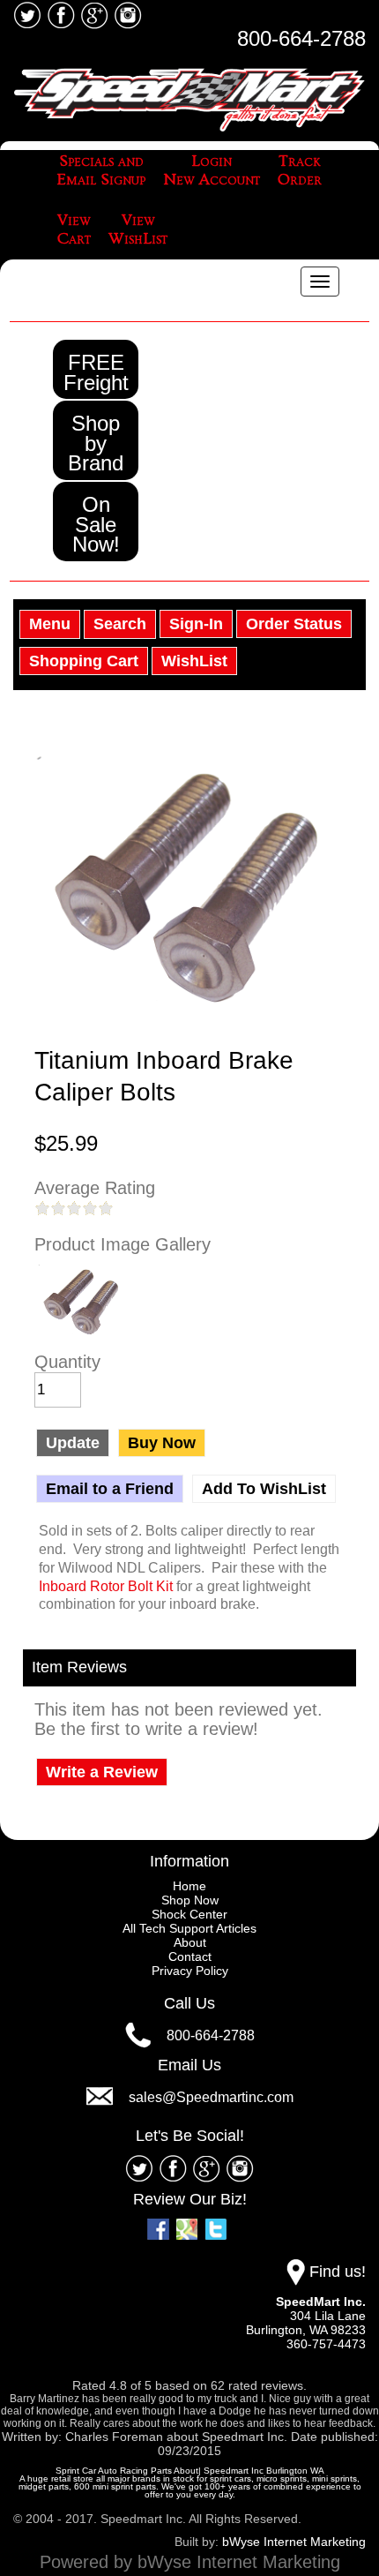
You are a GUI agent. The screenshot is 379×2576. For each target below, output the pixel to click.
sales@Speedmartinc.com (211, 2097)
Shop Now (190, 1900)
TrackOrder (300, 171)
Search (120, 624)
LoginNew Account (212, 171)
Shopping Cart (84, 661)
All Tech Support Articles (189, 1928)
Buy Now (162, 1443)
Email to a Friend (110, 1489)
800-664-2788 (301, 38)
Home (189, 1886)
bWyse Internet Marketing (294, 2542)
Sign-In (196, 624)
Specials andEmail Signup (101, 171)
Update (73, 1443)
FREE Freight (96, 372)
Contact (190, 1956)
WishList (194, 661)
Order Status (294, 624)
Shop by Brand (96, 443)
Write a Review (102, 1772)
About (190, 1942)
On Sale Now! (96, 524)
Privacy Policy (190, 1971)
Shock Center (189, 1914)
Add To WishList (264, 1489)
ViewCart (74, 230)
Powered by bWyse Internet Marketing (190, 2562)
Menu (50, 624)
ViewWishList (138, 230)
